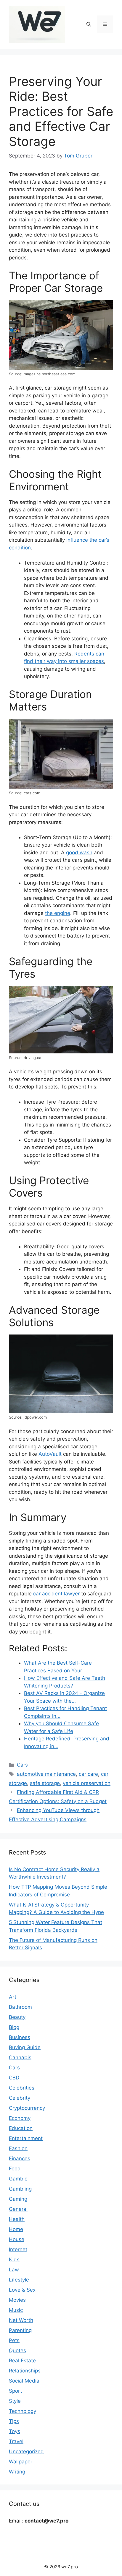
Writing (17, 2472)
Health (17, 2219)
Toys (15, 2431)
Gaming (18, 2199)
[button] (89, 24)
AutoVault (50, 1454)
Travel (16, 2441)
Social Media (24, 2381)
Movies (17, 2300)
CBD (14, 2078)
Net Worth (21, 2320)
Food (15, 2169)
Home (16, 2229)
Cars (22, 1765)
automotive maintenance (46, 1774)
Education (21, 2128)
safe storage (45, 1783)
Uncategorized (26, 2451)
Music (16, 2310)
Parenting (20, 2330)
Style (15, 2401)
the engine (58, 913)
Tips (14, 2421)
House (17, 2239)
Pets (14, 2340)
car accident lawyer (56, 1594)
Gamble (18, 2179)
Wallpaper (21, 2462)
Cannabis (20, 2057)
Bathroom (20, 2007)
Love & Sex (22, 2290)
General (18, 2209)
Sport (15, 2391)
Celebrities (22, 2088)
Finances (20, 2159)
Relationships (25, 2371)
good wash (79, 853)
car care (88, 1774)
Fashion (18, 2148)
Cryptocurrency (27, 2108)
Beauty (17, 2017)
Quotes (17, 2350)
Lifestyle (19, 2280)
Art (13, 1997)
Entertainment (26, 2138)
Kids (14, 2260)
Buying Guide (25, 2047)
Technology (23, 2411)
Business (20, 2037)
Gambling (20, 2189)
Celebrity (20, 2098)
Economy (20, 2118)
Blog (14, 2027)
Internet (18, 2249)
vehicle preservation (87, 1783)
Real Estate (22, 2361)
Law (14, 2270)
